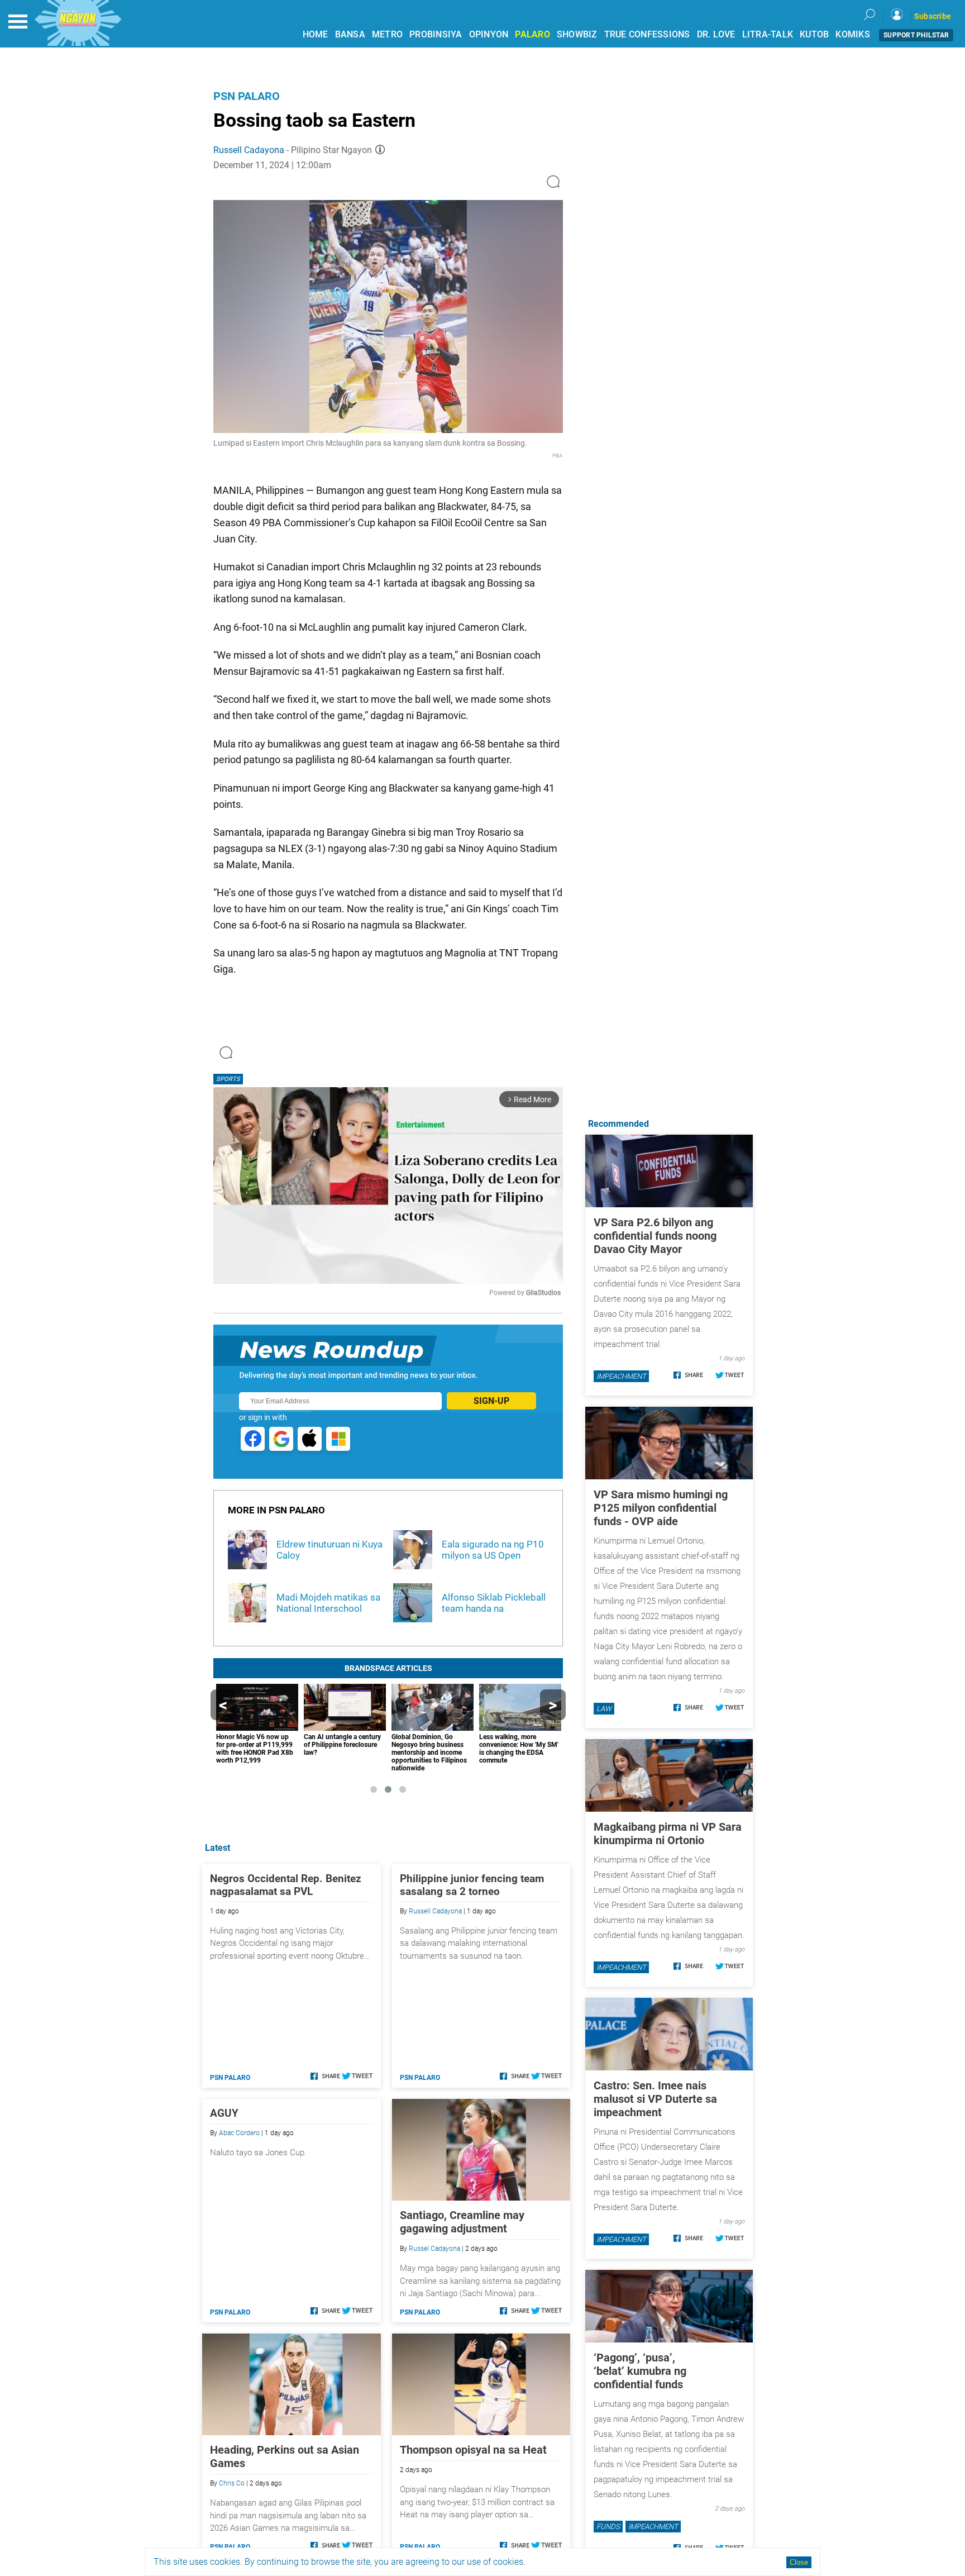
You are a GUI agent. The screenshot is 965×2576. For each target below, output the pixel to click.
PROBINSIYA (436, 34)
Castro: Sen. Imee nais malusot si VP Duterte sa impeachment (655, 2099)
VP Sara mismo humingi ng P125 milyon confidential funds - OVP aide (661, 1508)
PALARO (532, 34)
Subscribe (933, 16)
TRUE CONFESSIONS (647, 34)
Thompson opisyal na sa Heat (473, 2450)
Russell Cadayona (249, 150)
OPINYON (489, 34)
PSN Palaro (247, 96)
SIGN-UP (491, 1401)
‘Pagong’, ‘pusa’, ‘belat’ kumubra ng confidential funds (640, 2371)
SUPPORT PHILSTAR (916, 35)
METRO (387, 34)
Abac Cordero (239, 2133)
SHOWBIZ (577, 34)
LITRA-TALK (768, 34)
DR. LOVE (716, 34)
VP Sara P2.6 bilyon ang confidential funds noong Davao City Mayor (655, 1236)
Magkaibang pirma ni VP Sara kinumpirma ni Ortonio (668, 1834)
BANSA (350, 34)
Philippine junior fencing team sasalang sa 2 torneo (472, 1885)
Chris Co (232, 2483)
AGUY (224, 2113)
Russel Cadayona (434, 2249)
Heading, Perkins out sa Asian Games (285, 2456)
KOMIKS (853, 34)
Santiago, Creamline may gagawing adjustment (462, 2222)
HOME (316, 34)
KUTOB (814, 34)
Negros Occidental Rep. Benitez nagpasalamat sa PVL (286, 1885)
